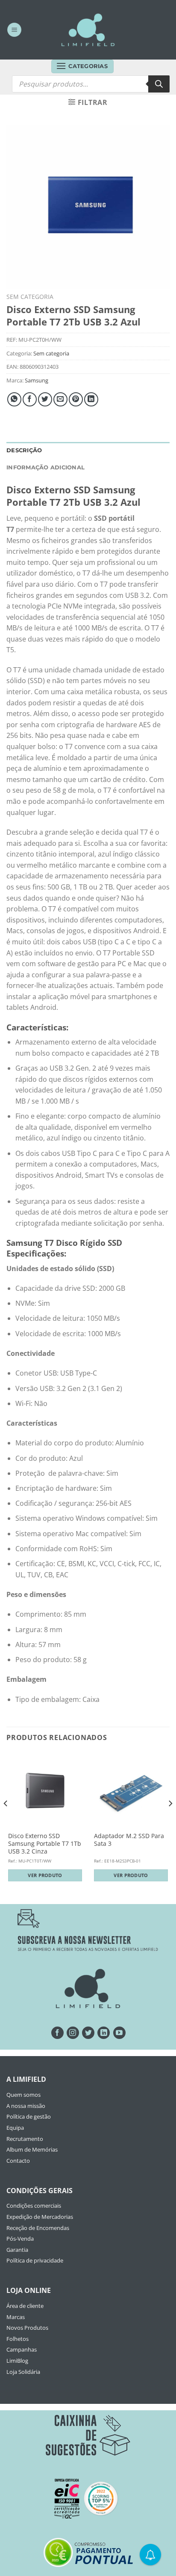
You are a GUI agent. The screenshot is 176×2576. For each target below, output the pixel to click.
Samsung (37, 380)
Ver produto (45, 1875)
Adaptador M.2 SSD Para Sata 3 (129, 1840)
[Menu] (14, 30)
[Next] (170, 1821)
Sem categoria (30, 297)
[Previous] (6, 1821)
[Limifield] (88, 30)
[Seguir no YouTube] (119, 2033)
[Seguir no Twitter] (88, 2033)
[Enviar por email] (60, 399)
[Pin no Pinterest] (76, 399)
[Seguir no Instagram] (73, 2033)
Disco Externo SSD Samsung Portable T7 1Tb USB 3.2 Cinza (45, 1843)
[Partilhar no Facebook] (30, 399)
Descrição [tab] (24, 450)
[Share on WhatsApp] (14, 399)
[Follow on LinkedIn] (104, 2033)
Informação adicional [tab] (45, 467)
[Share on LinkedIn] (91, 399)
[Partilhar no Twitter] (45, 399)
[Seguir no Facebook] (57, 2033)
